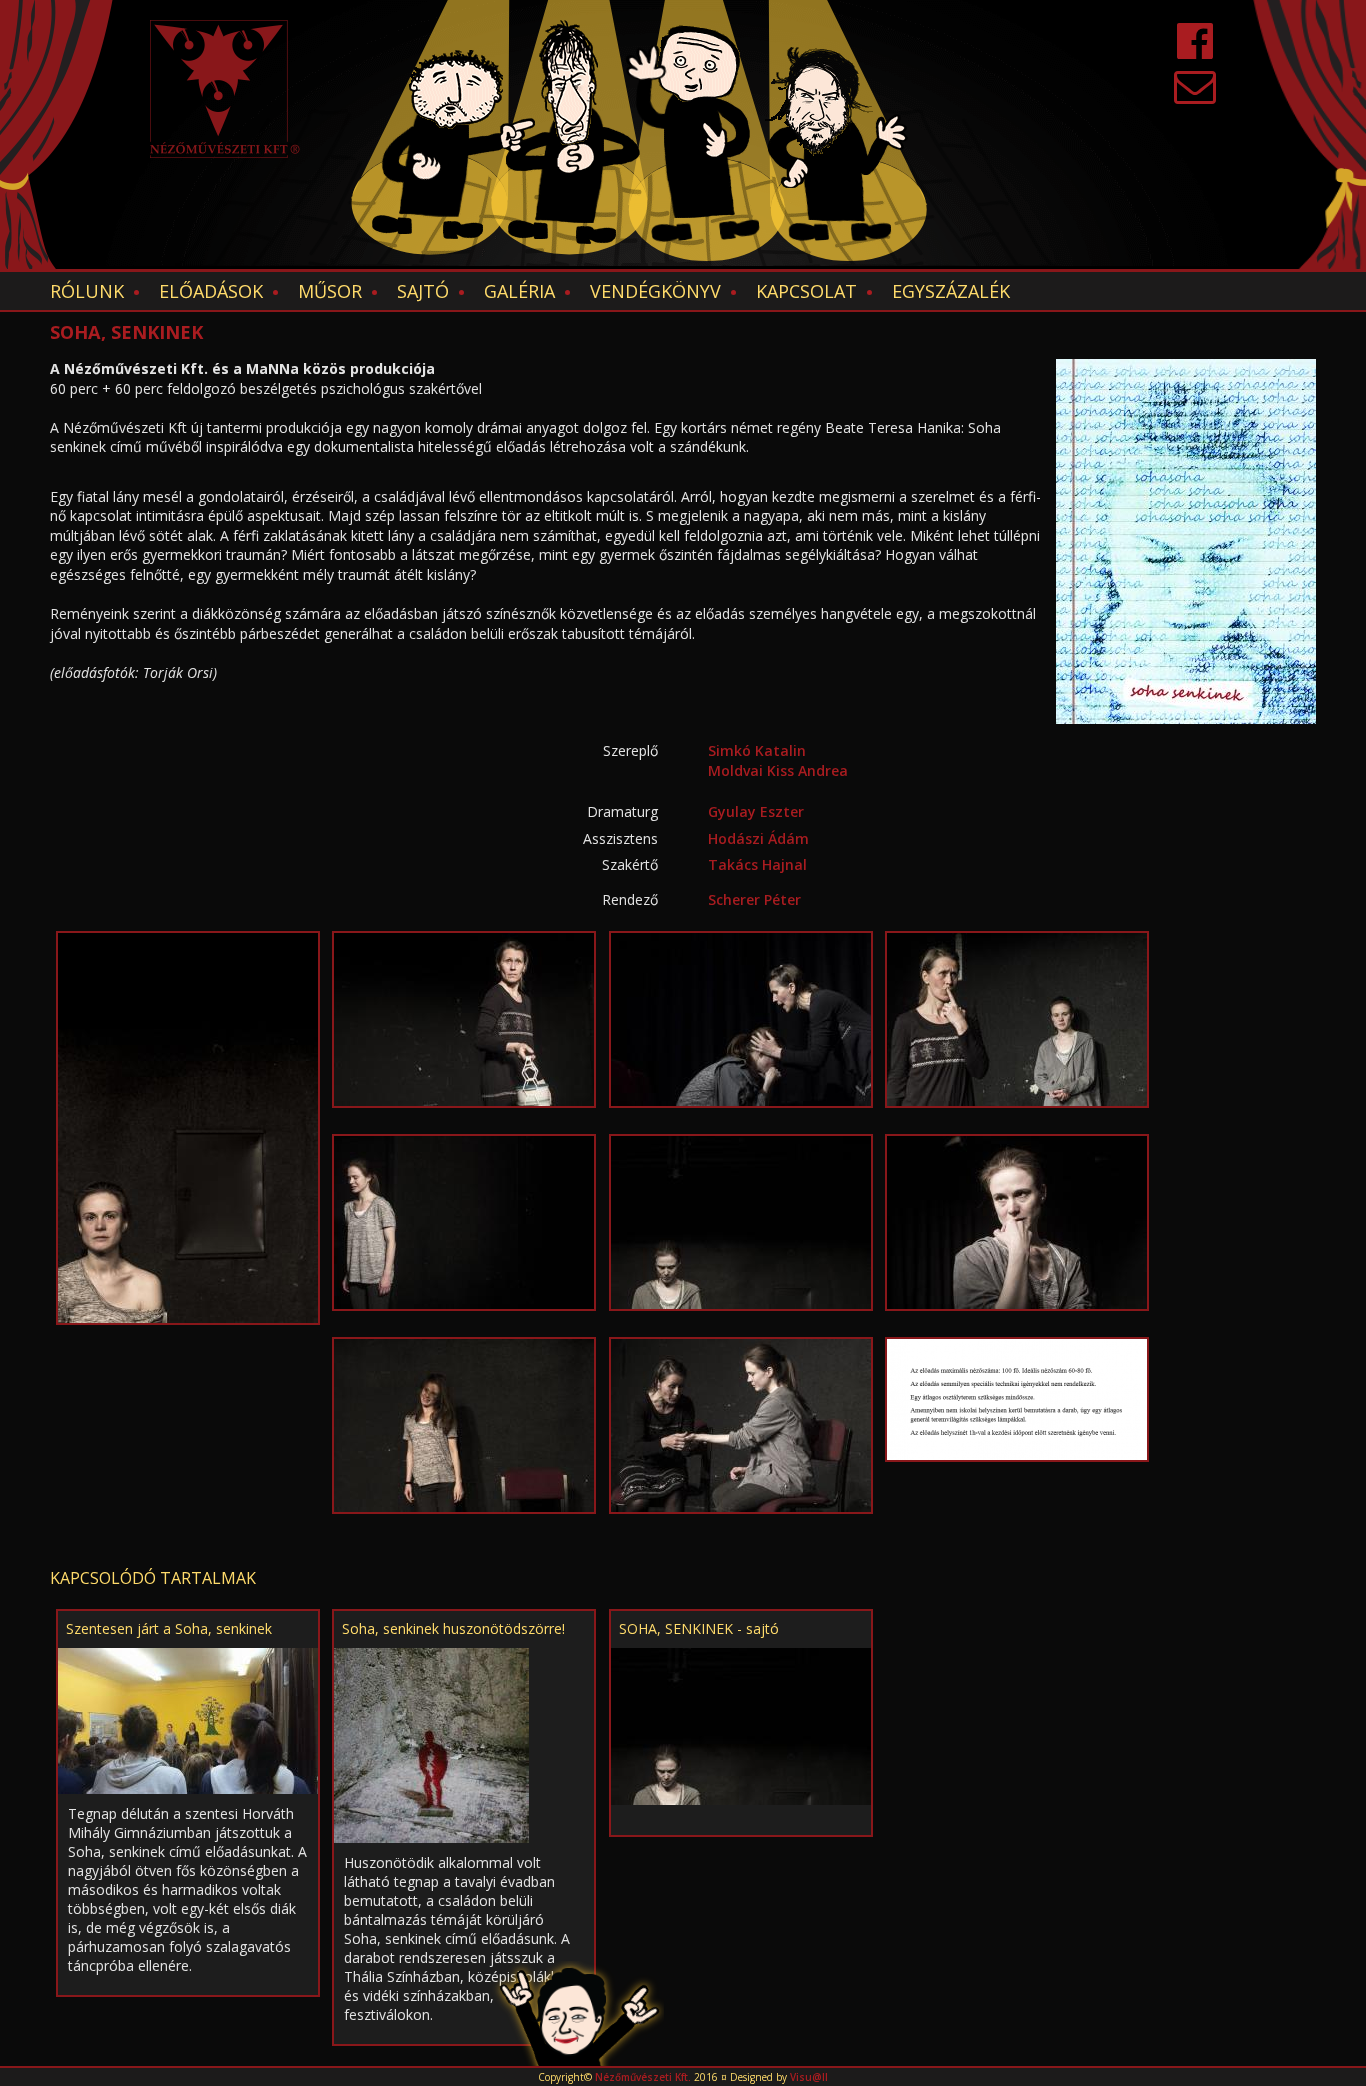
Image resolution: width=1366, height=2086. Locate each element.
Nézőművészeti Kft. (643, 2077)
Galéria (519, 291)
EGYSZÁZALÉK (951, 291)
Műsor (330, 291)
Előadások (211, 291)
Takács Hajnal (757, 864)
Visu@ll (809, 2077)
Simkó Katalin (757, 750)
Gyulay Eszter (756, 811)
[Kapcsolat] (1195, 95)
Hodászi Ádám (758, 838)
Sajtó (423, 291)
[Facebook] (1195, 50)
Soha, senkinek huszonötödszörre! (453, 1628)
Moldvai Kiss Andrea (778, 770)
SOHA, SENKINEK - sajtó (699, 1628)
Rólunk (87, 291)
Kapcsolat (806, 291)
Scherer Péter (754, 899)
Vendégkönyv (655, 291)
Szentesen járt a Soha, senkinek (169, 1628)
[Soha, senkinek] (188, 1126)
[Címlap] (225, 89)
